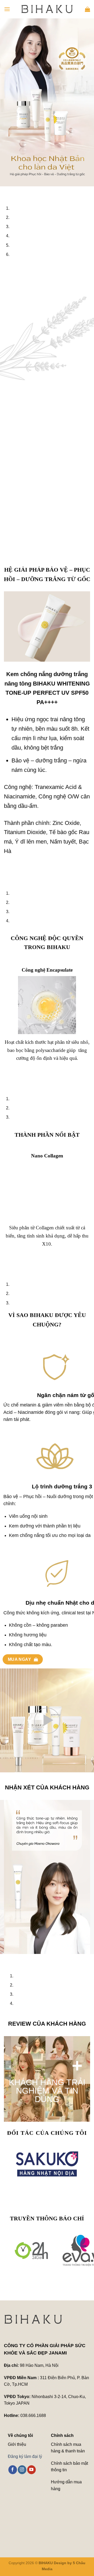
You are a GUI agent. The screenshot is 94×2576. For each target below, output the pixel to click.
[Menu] (7, 9)
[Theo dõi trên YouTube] (31, 2470)
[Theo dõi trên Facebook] (13, 2470)
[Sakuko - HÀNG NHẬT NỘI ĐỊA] (47, 2164)
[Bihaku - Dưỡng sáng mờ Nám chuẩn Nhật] (47, 9)
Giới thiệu (17, 2444)
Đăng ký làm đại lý (25, 2456)
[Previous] (5, 191)
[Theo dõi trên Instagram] (22, 2470)
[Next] (19, 191)
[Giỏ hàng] (87, 9)
